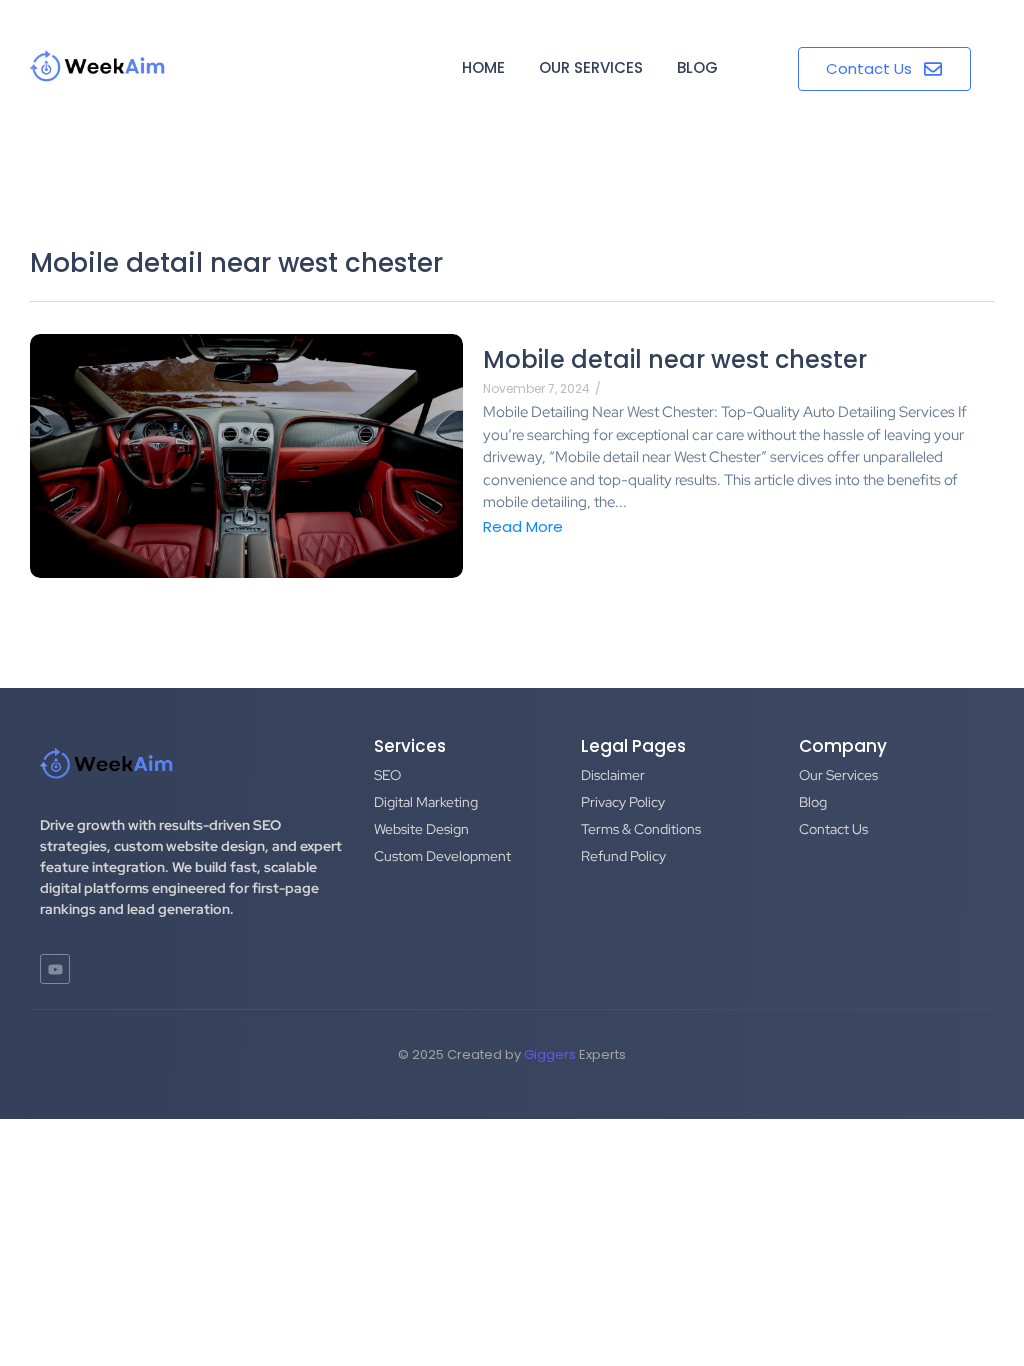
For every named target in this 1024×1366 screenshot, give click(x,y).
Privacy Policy (623, 802)
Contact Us (833, 829)
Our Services (591, 67)
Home (483, 67)
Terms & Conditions (641, 829)
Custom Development (442, 856)
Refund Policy (623, 856)
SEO (387, 775)
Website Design (421, 829)
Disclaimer (613, 775)
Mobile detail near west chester (675, 359)
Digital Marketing (426, 802)
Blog (697, 67)
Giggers (550, 1054)
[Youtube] (55, 969)
